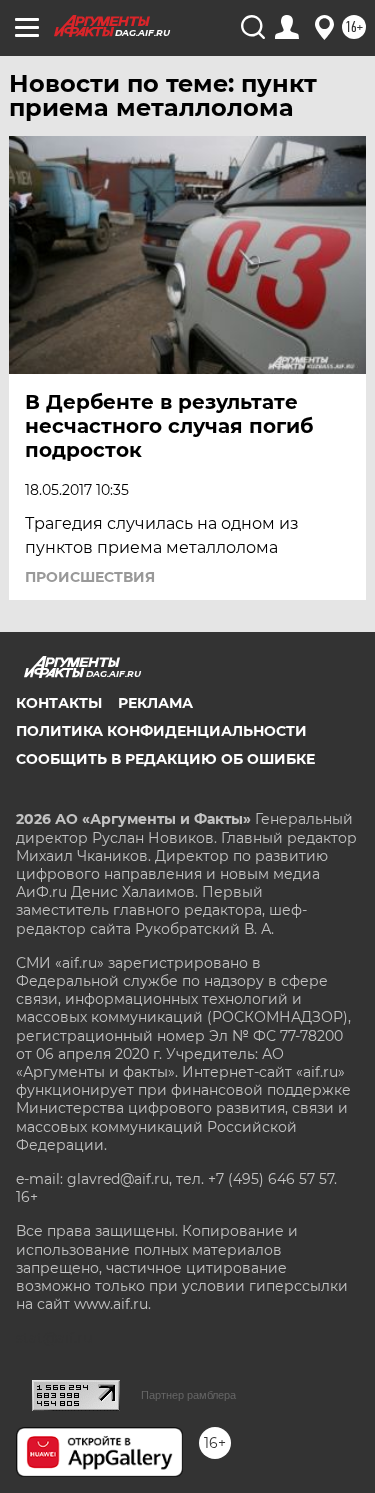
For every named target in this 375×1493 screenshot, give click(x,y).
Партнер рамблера (188, 1395)
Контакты (59, 703)
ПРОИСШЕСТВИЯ (90, 577)
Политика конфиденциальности (161, 731)
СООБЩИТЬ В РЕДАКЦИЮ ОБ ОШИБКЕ (165, 759)
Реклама (155, 703)
